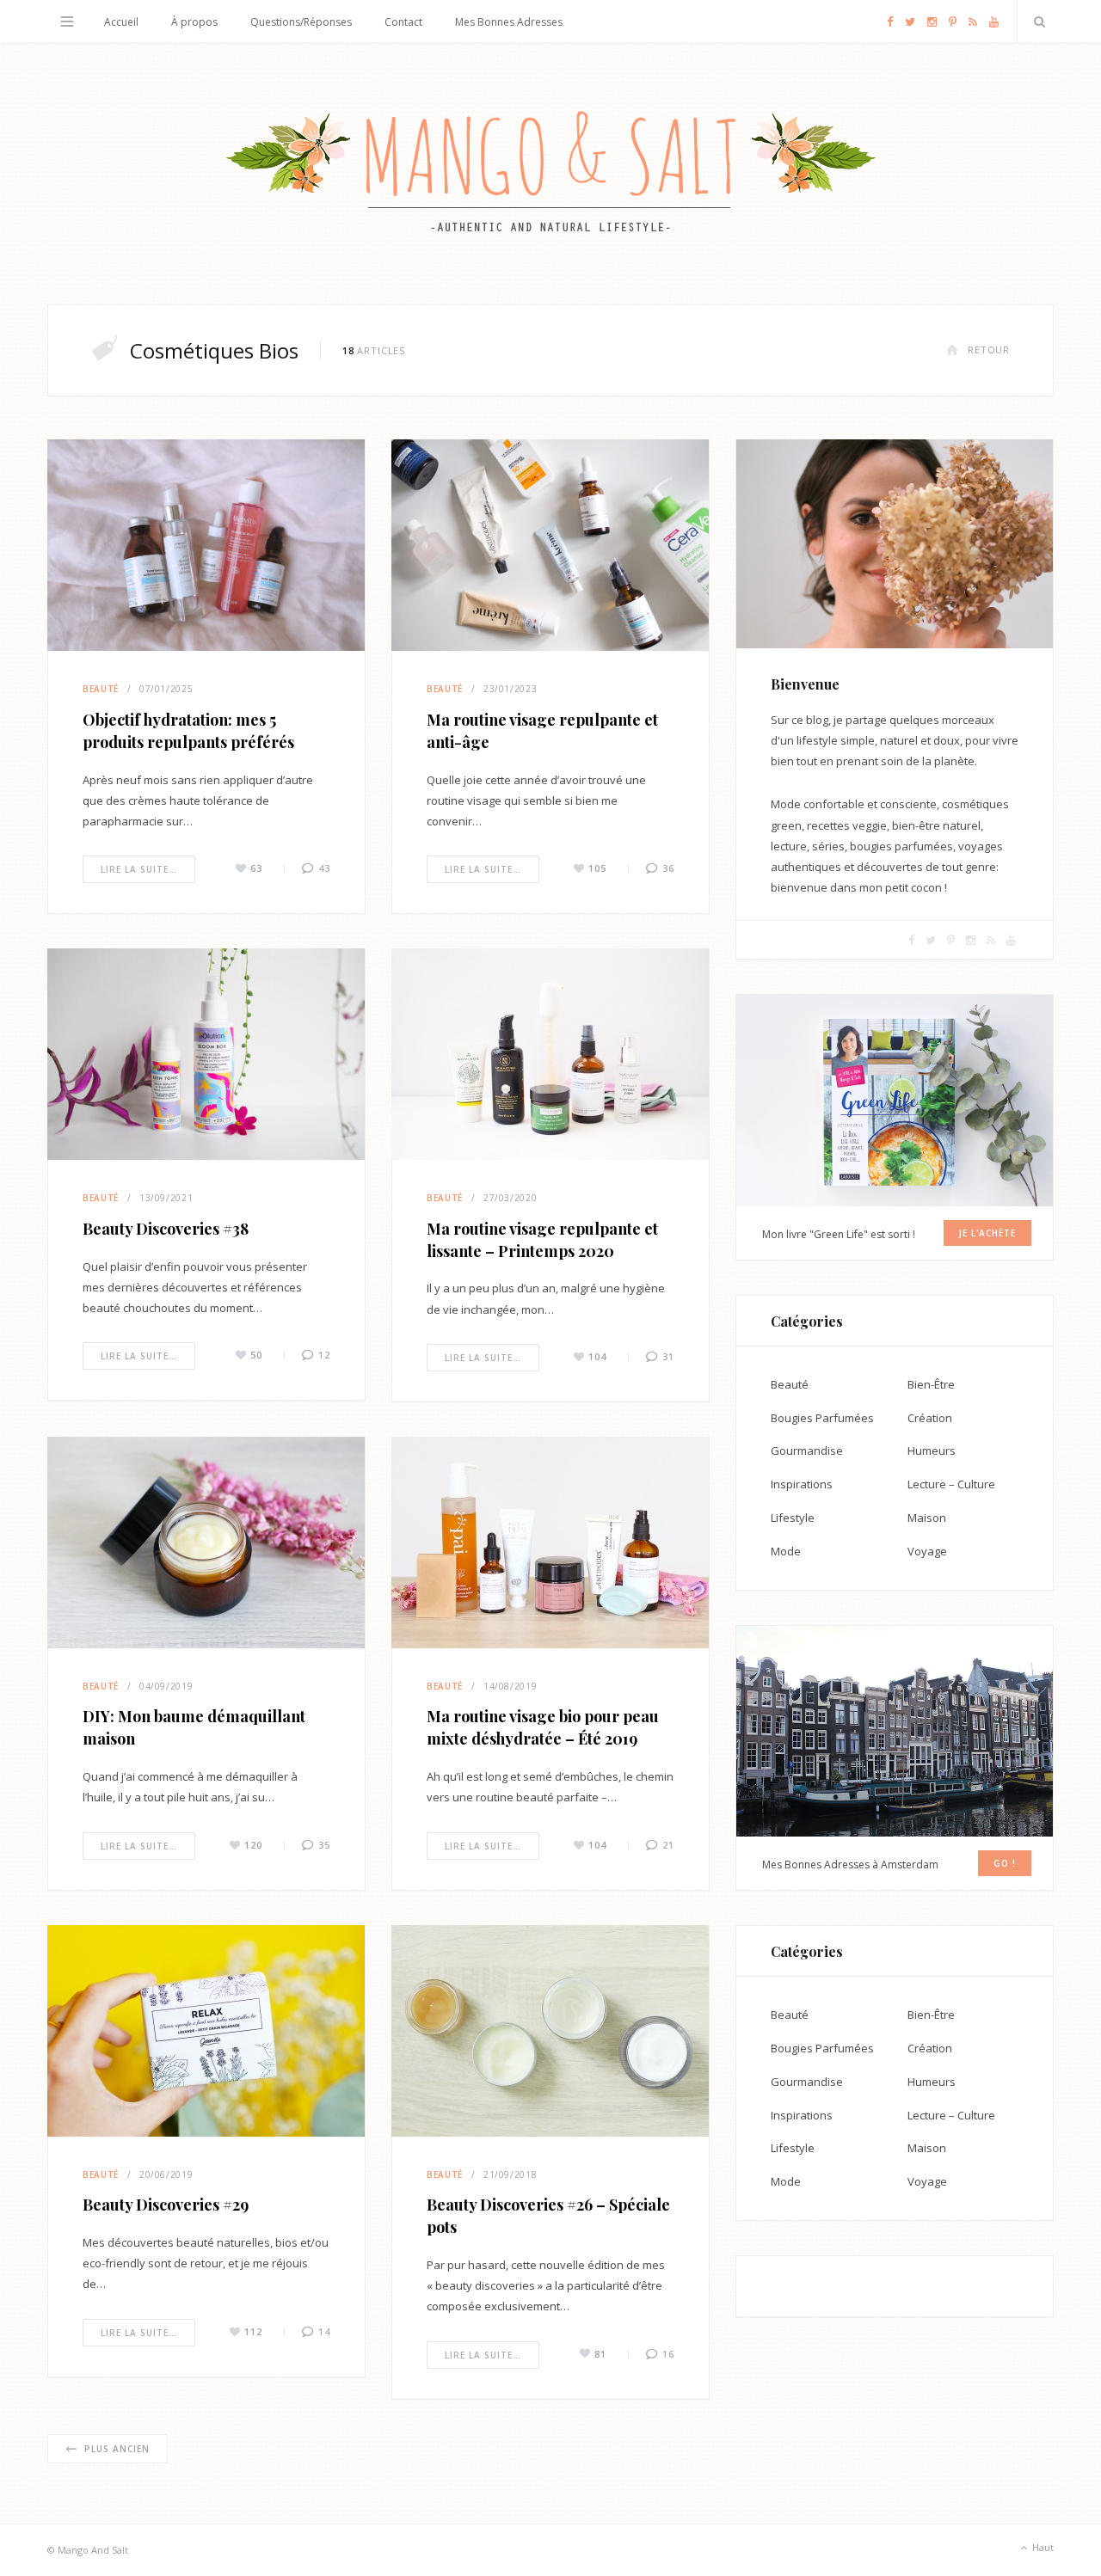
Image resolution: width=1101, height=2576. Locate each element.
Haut (1042, 2546)
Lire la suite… (139, 869)
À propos (194, 22)
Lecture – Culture (951, 1484)
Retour (989, 350)
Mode (786, 1551)
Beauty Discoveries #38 (166, 1229)
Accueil (121, 22)
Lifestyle (793, 1518)
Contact (403, 22)
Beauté (101, 689)
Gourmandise (807, 1451)
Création (930, 1418)
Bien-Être (931, 1384)
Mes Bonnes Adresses (509, 22)
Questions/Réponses (301, 22)
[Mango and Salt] (550, 174)
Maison (927, 1518)
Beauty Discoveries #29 (166, 2205)
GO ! (1005, 1863)
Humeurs (932, 1451)
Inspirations (802, 1484)
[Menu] (67, 21)
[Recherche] (1036, 21)
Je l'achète (987, 1233)
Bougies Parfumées (822, 1418)
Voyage (927, 1551)
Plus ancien (117, 2449)
